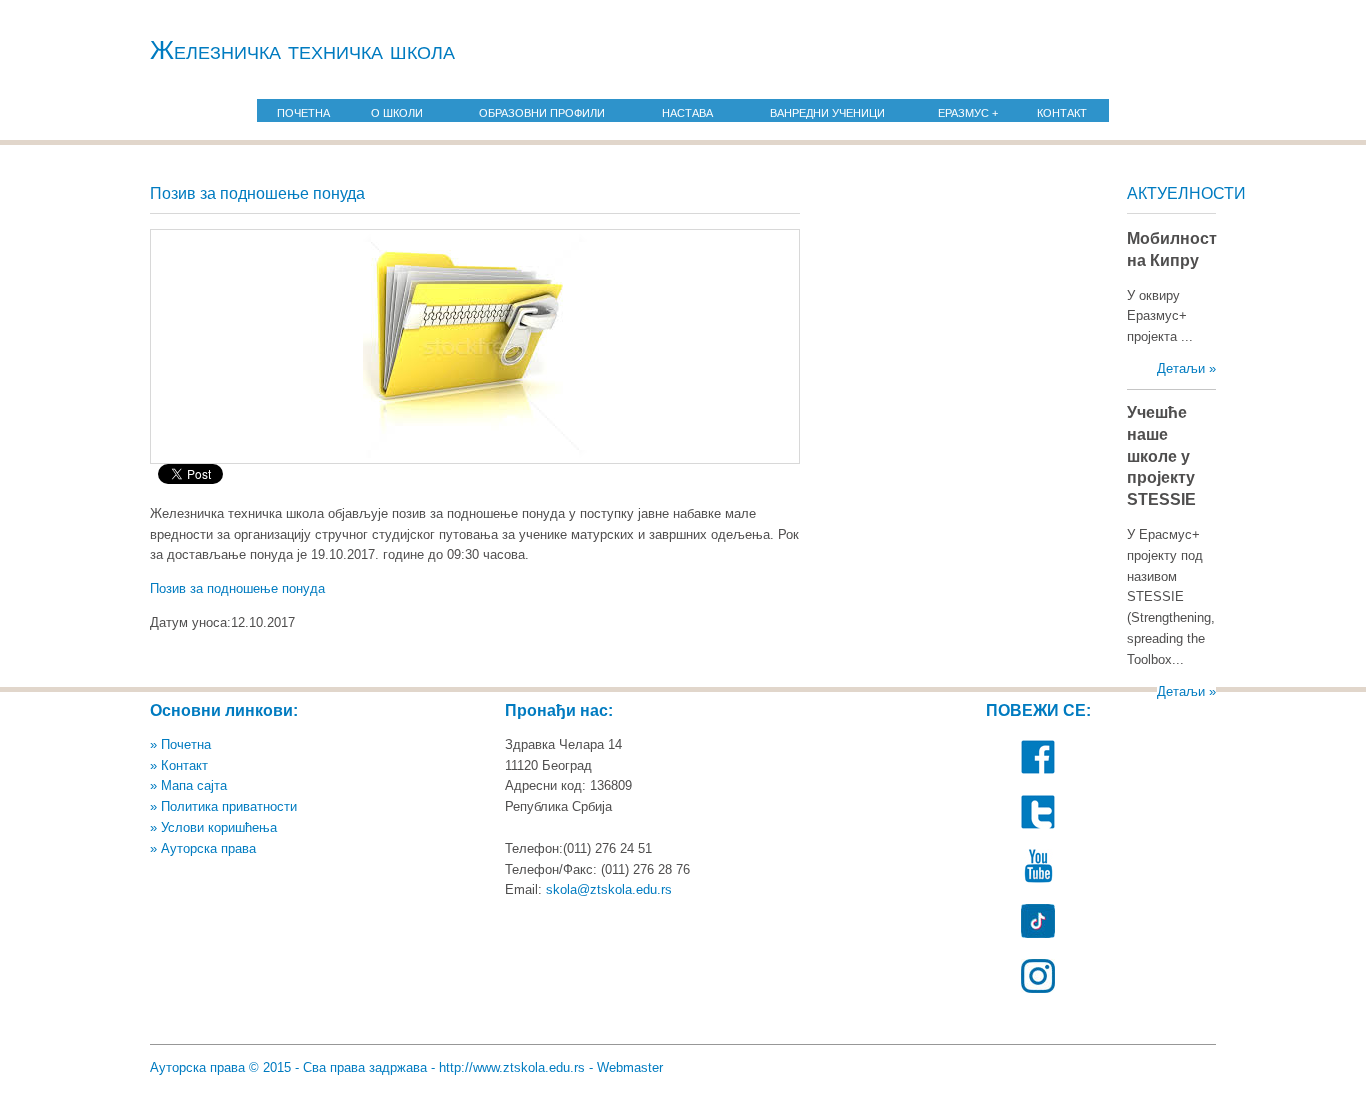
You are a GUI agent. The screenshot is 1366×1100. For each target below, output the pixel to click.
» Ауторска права (203, 848)
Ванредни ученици (827, 113)
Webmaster (630, 1067)
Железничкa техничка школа (302, 50)
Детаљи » (1186, 368)
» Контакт (179, 765)
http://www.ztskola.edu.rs (512, 1067)
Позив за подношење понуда (239, 588)
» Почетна (180, 744)
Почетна (303, 113)
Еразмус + (968, 113)
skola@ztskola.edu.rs (609, 889)
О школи (397, 113)
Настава (687, 113)
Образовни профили (542, 113)
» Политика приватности (223, 806)
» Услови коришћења (213, 827)
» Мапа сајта (188, 785)
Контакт (1062, 113)
